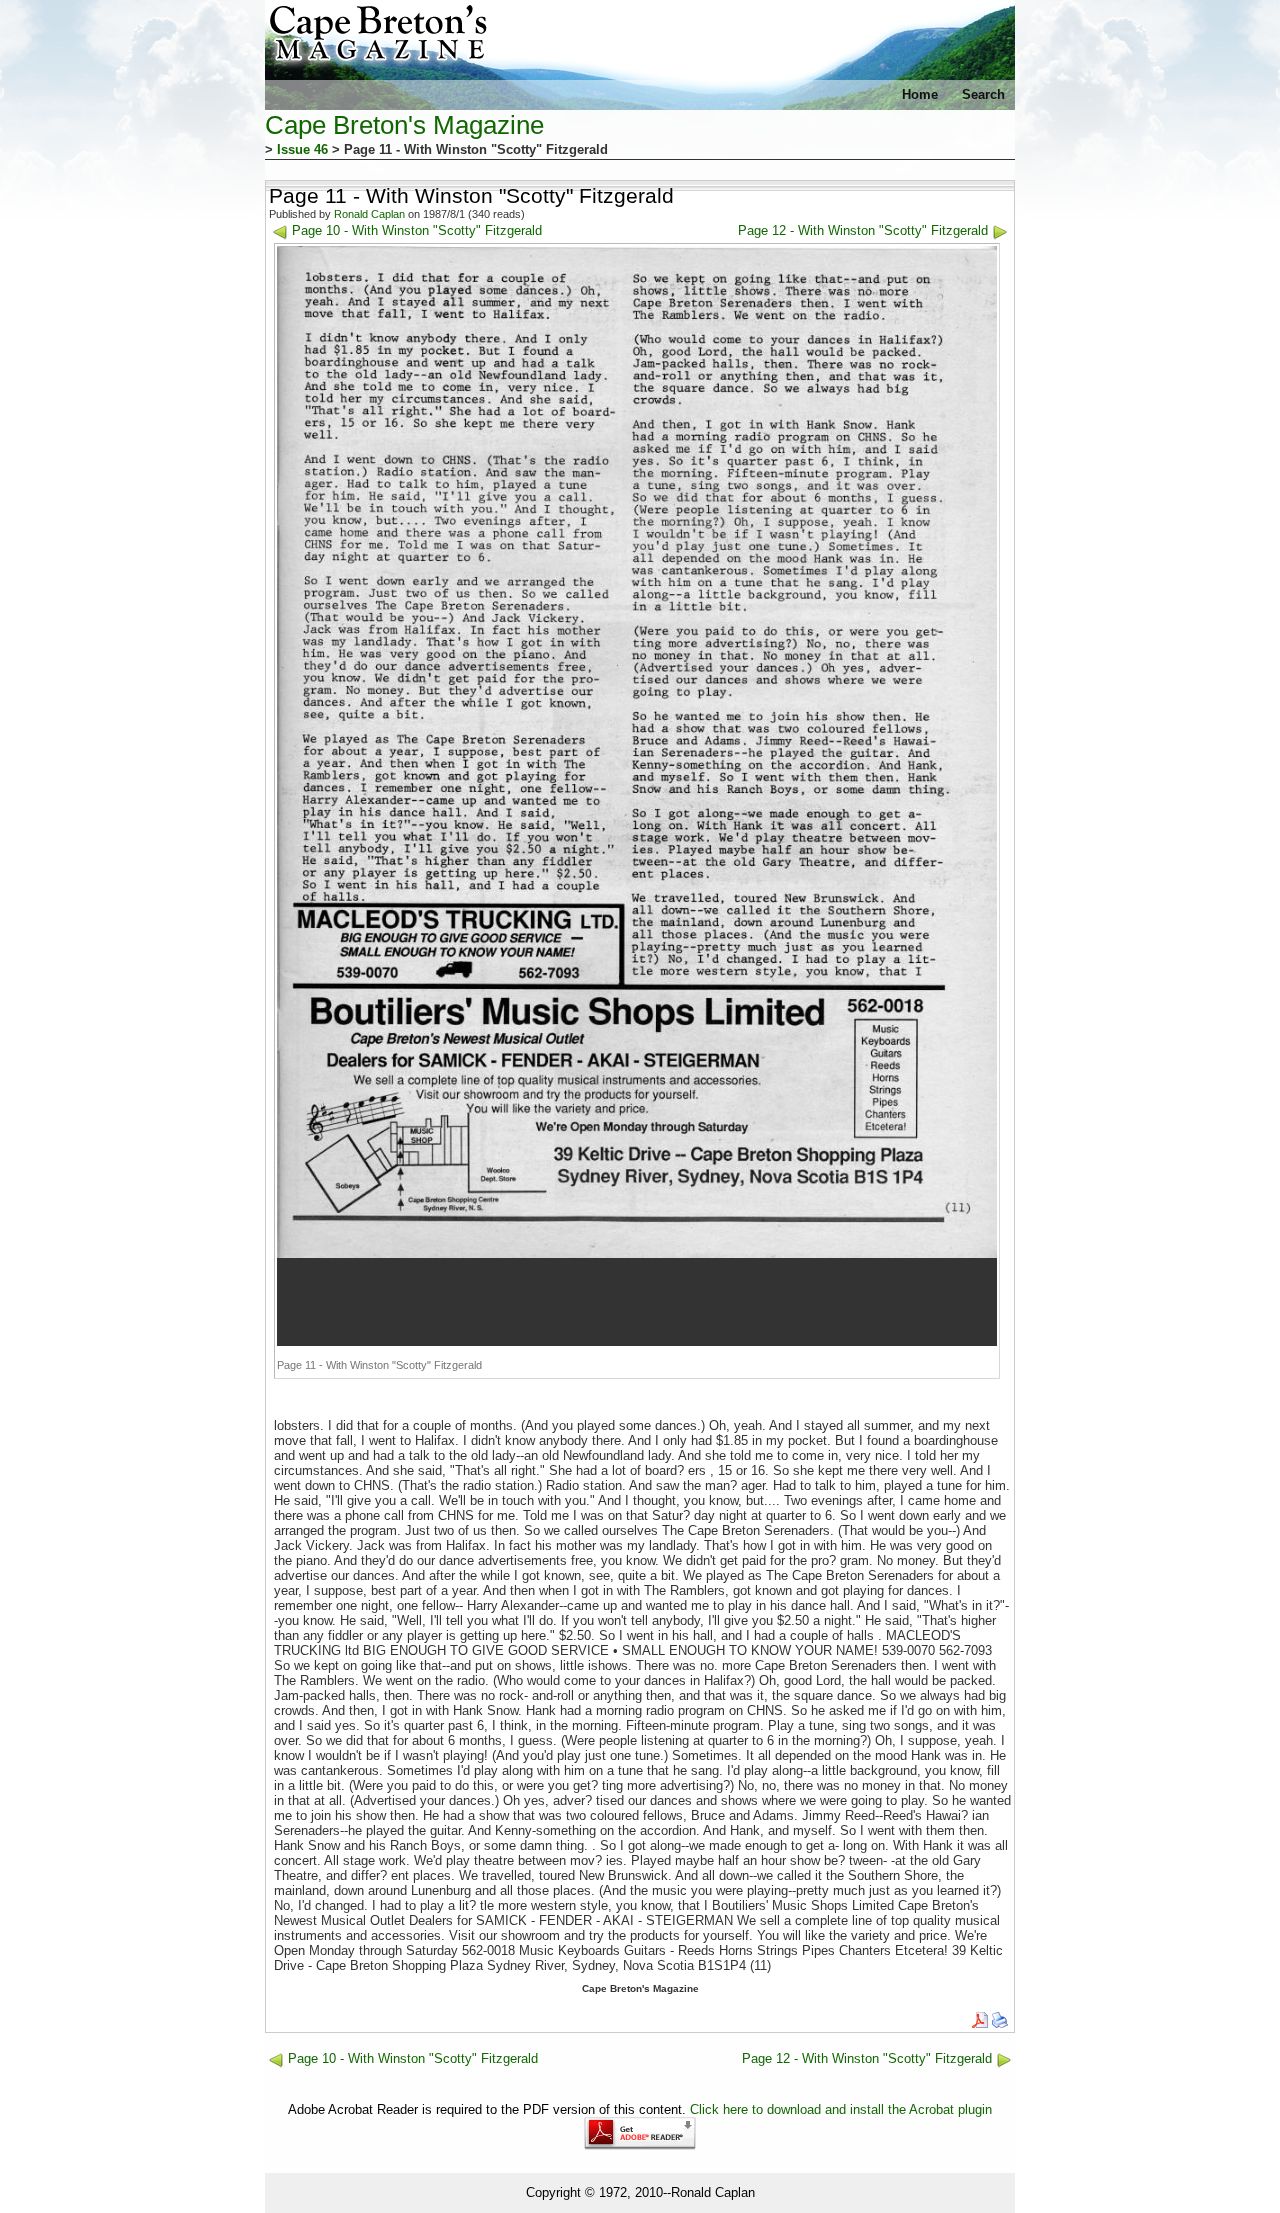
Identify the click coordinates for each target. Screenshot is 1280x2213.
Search (983, 94)
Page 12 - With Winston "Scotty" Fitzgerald (863, 230)
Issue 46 (302, 149)
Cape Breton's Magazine (404, 125)
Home (920, 94)
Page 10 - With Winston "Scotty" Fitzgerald (417, 230)
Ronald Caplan (369, 214)
